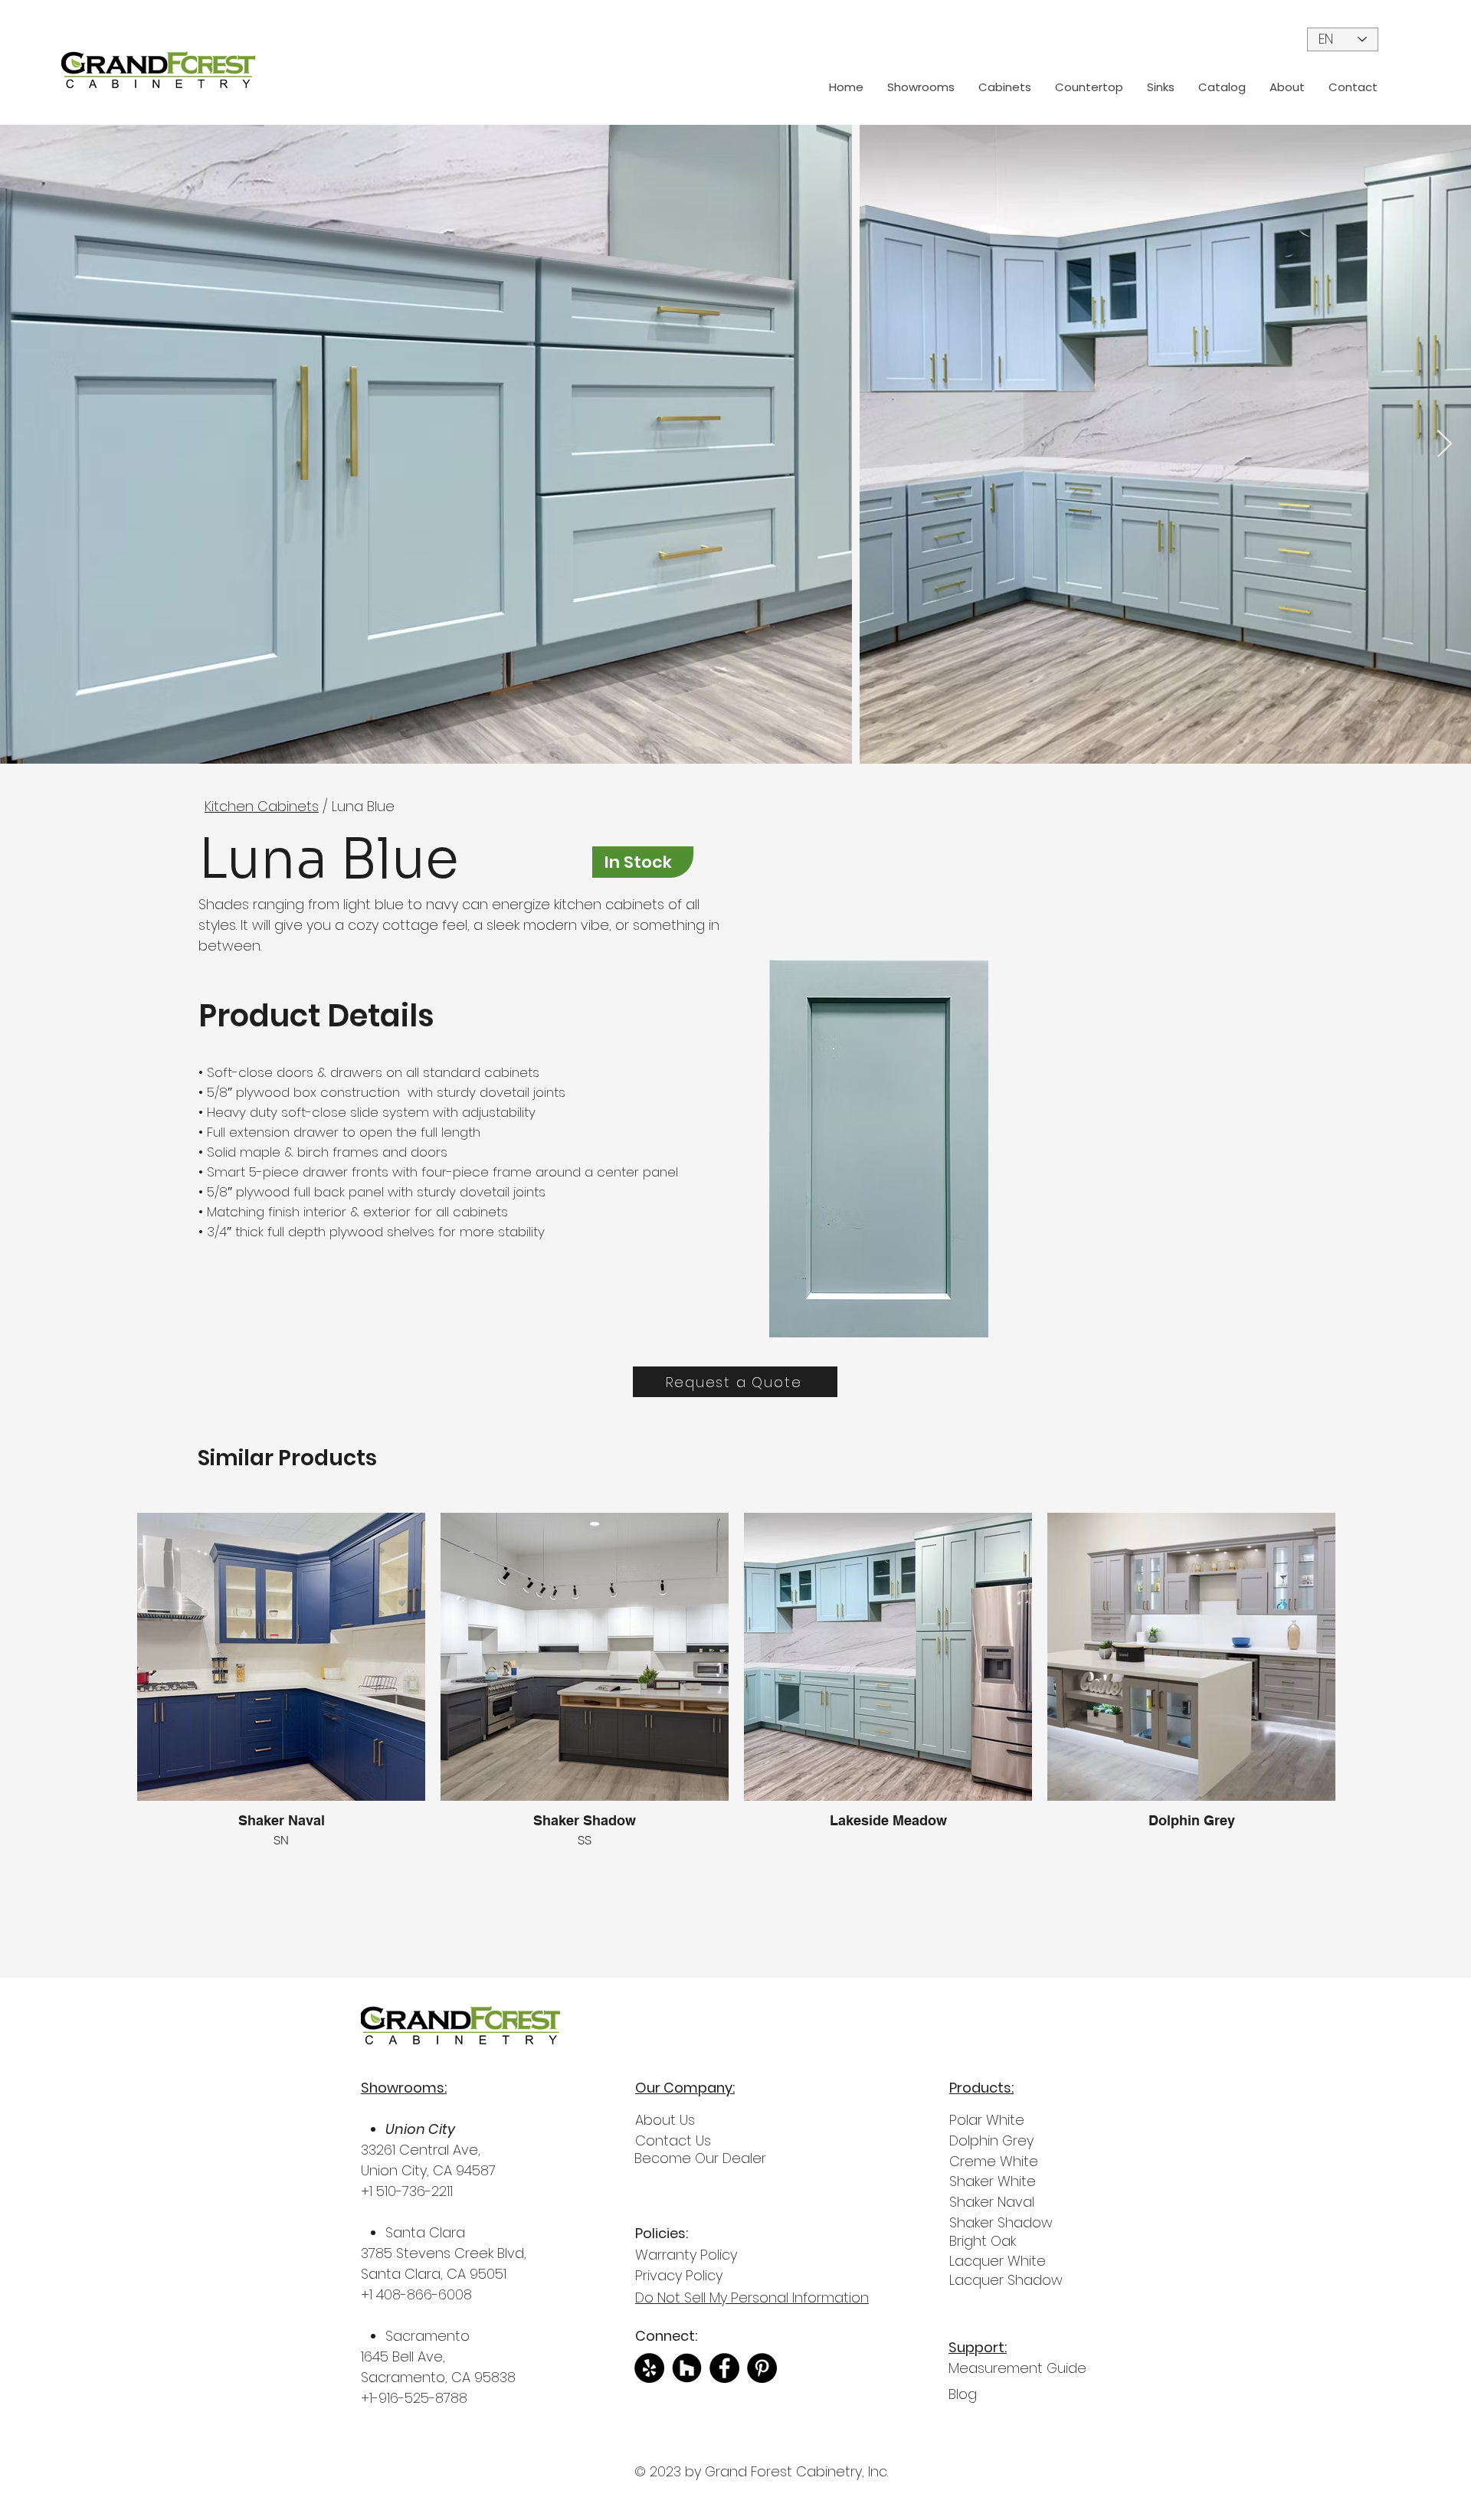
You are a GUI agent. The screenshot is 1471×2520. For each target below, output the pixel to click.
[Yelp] (649, 2368)
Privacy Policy (679, 2275)
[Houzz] (687, 2368)
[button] (1004, 87)
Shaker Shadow (1001, 2222)
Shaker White (993, 2181)
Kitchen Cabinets (262, 806)
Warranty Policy (686, 2255)
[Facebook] (724, 2368)
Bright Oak (983, 2241)
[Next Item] (1445, 445)
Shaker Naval (992, 2202)
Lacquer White (998, 2261)
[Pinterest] (762, 2368)
